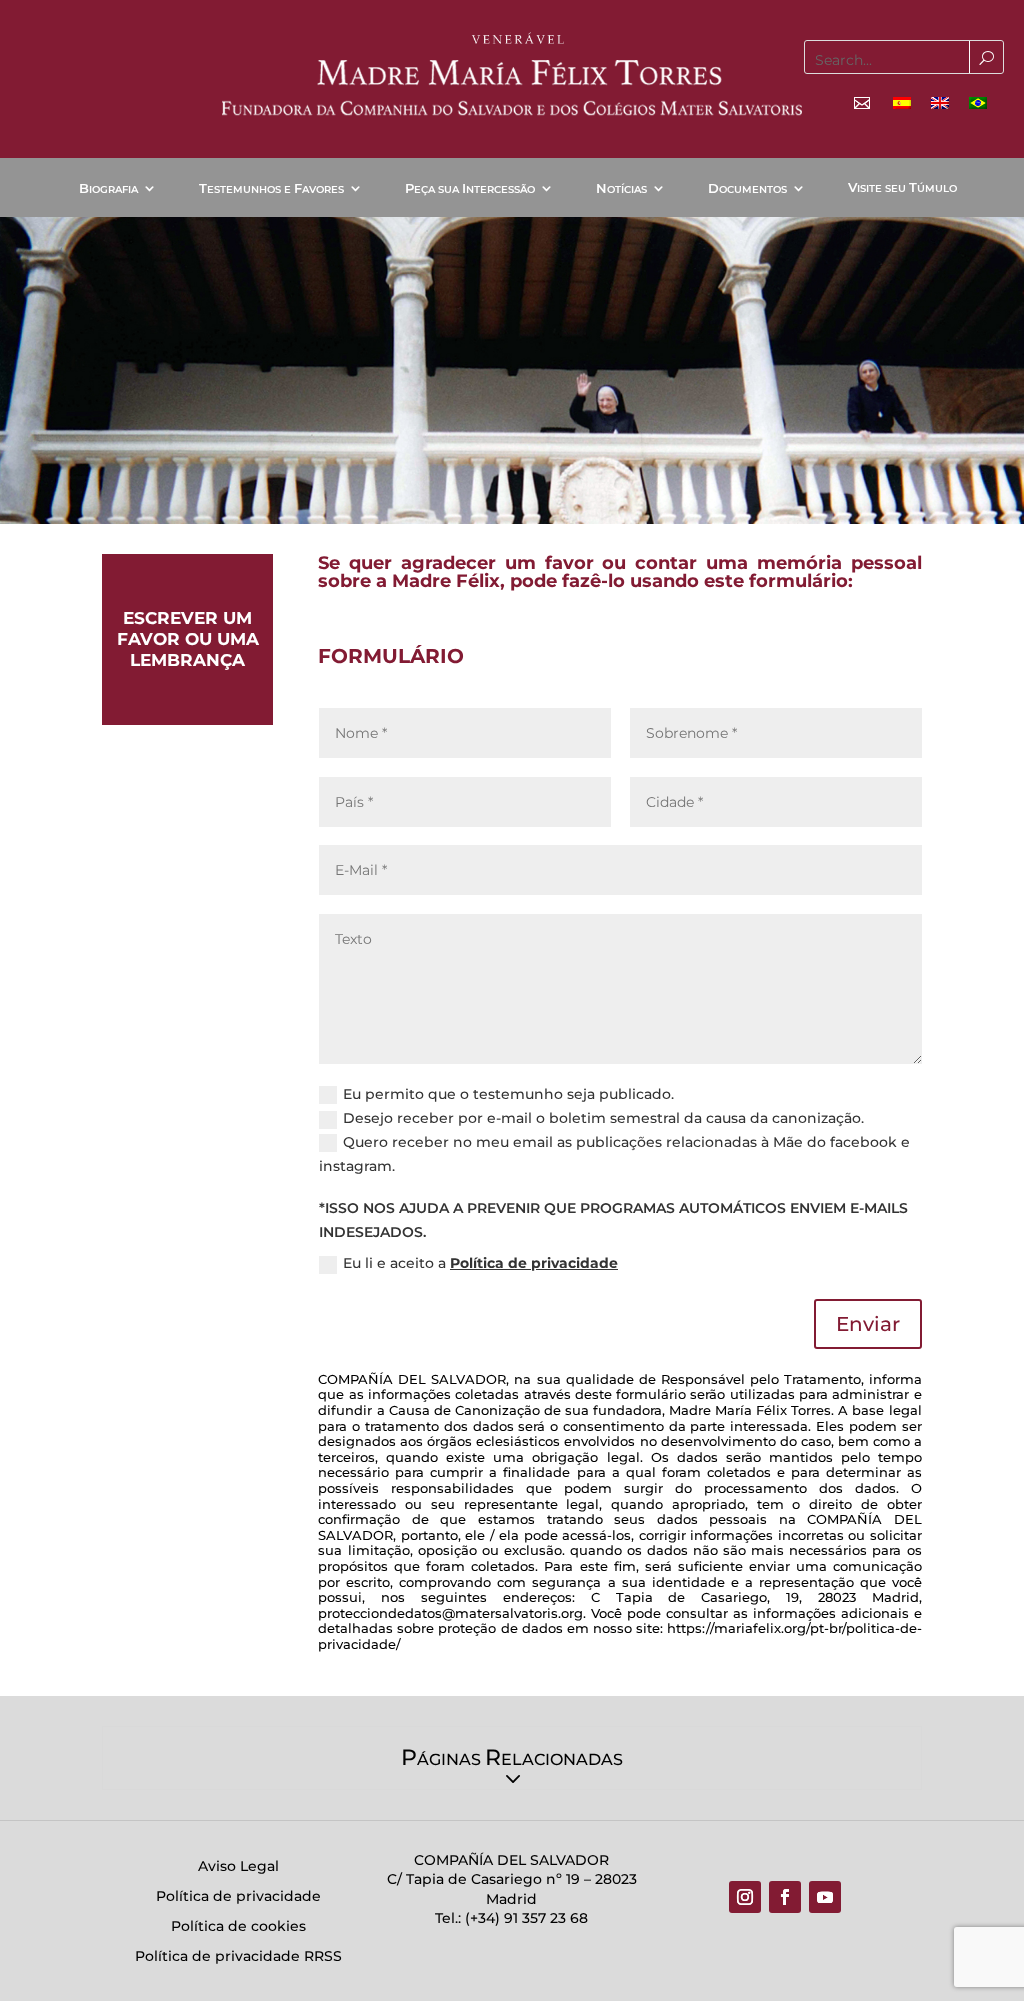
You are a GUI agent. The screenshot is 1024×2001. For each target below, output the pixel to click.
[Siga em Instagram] (745, 1897)
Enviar (868, 1324)
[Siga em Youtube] (825, 1897)
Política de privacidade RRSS (238, 1957)
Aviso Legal (238, 1867)
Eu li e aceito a (480, 1263)
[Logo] (512, 75)
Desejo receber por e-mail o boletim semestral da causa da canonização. (603, 1118)
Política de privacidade (534, 1263)
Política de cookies (238, 1927)
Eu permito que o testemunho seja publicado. (508, 1094)
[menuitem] (902, 102)
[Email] (862, 103)
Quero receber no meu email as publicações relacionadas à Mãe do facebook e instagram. (614, 1154)
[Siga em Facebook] (785, 1897)
